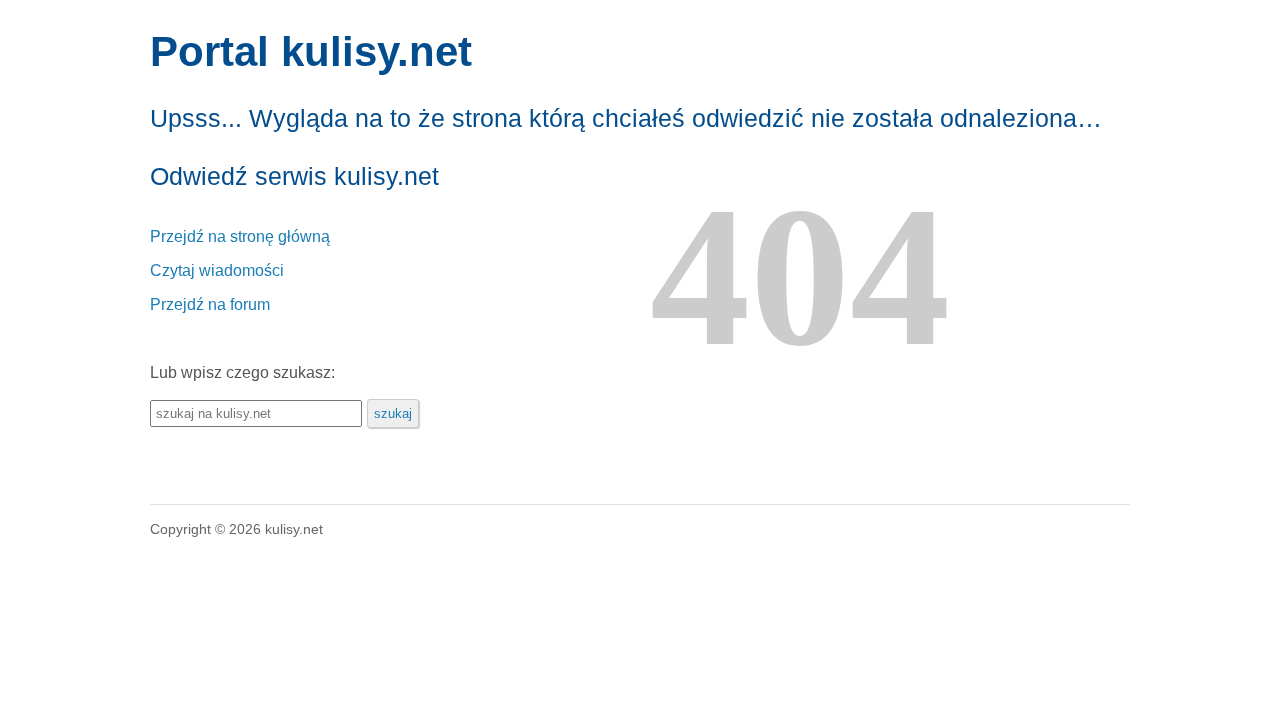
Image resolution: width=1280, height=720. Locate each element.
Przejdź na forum (210, 304)
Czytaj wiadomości (217, 270)
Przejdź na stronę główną (240, 236)
